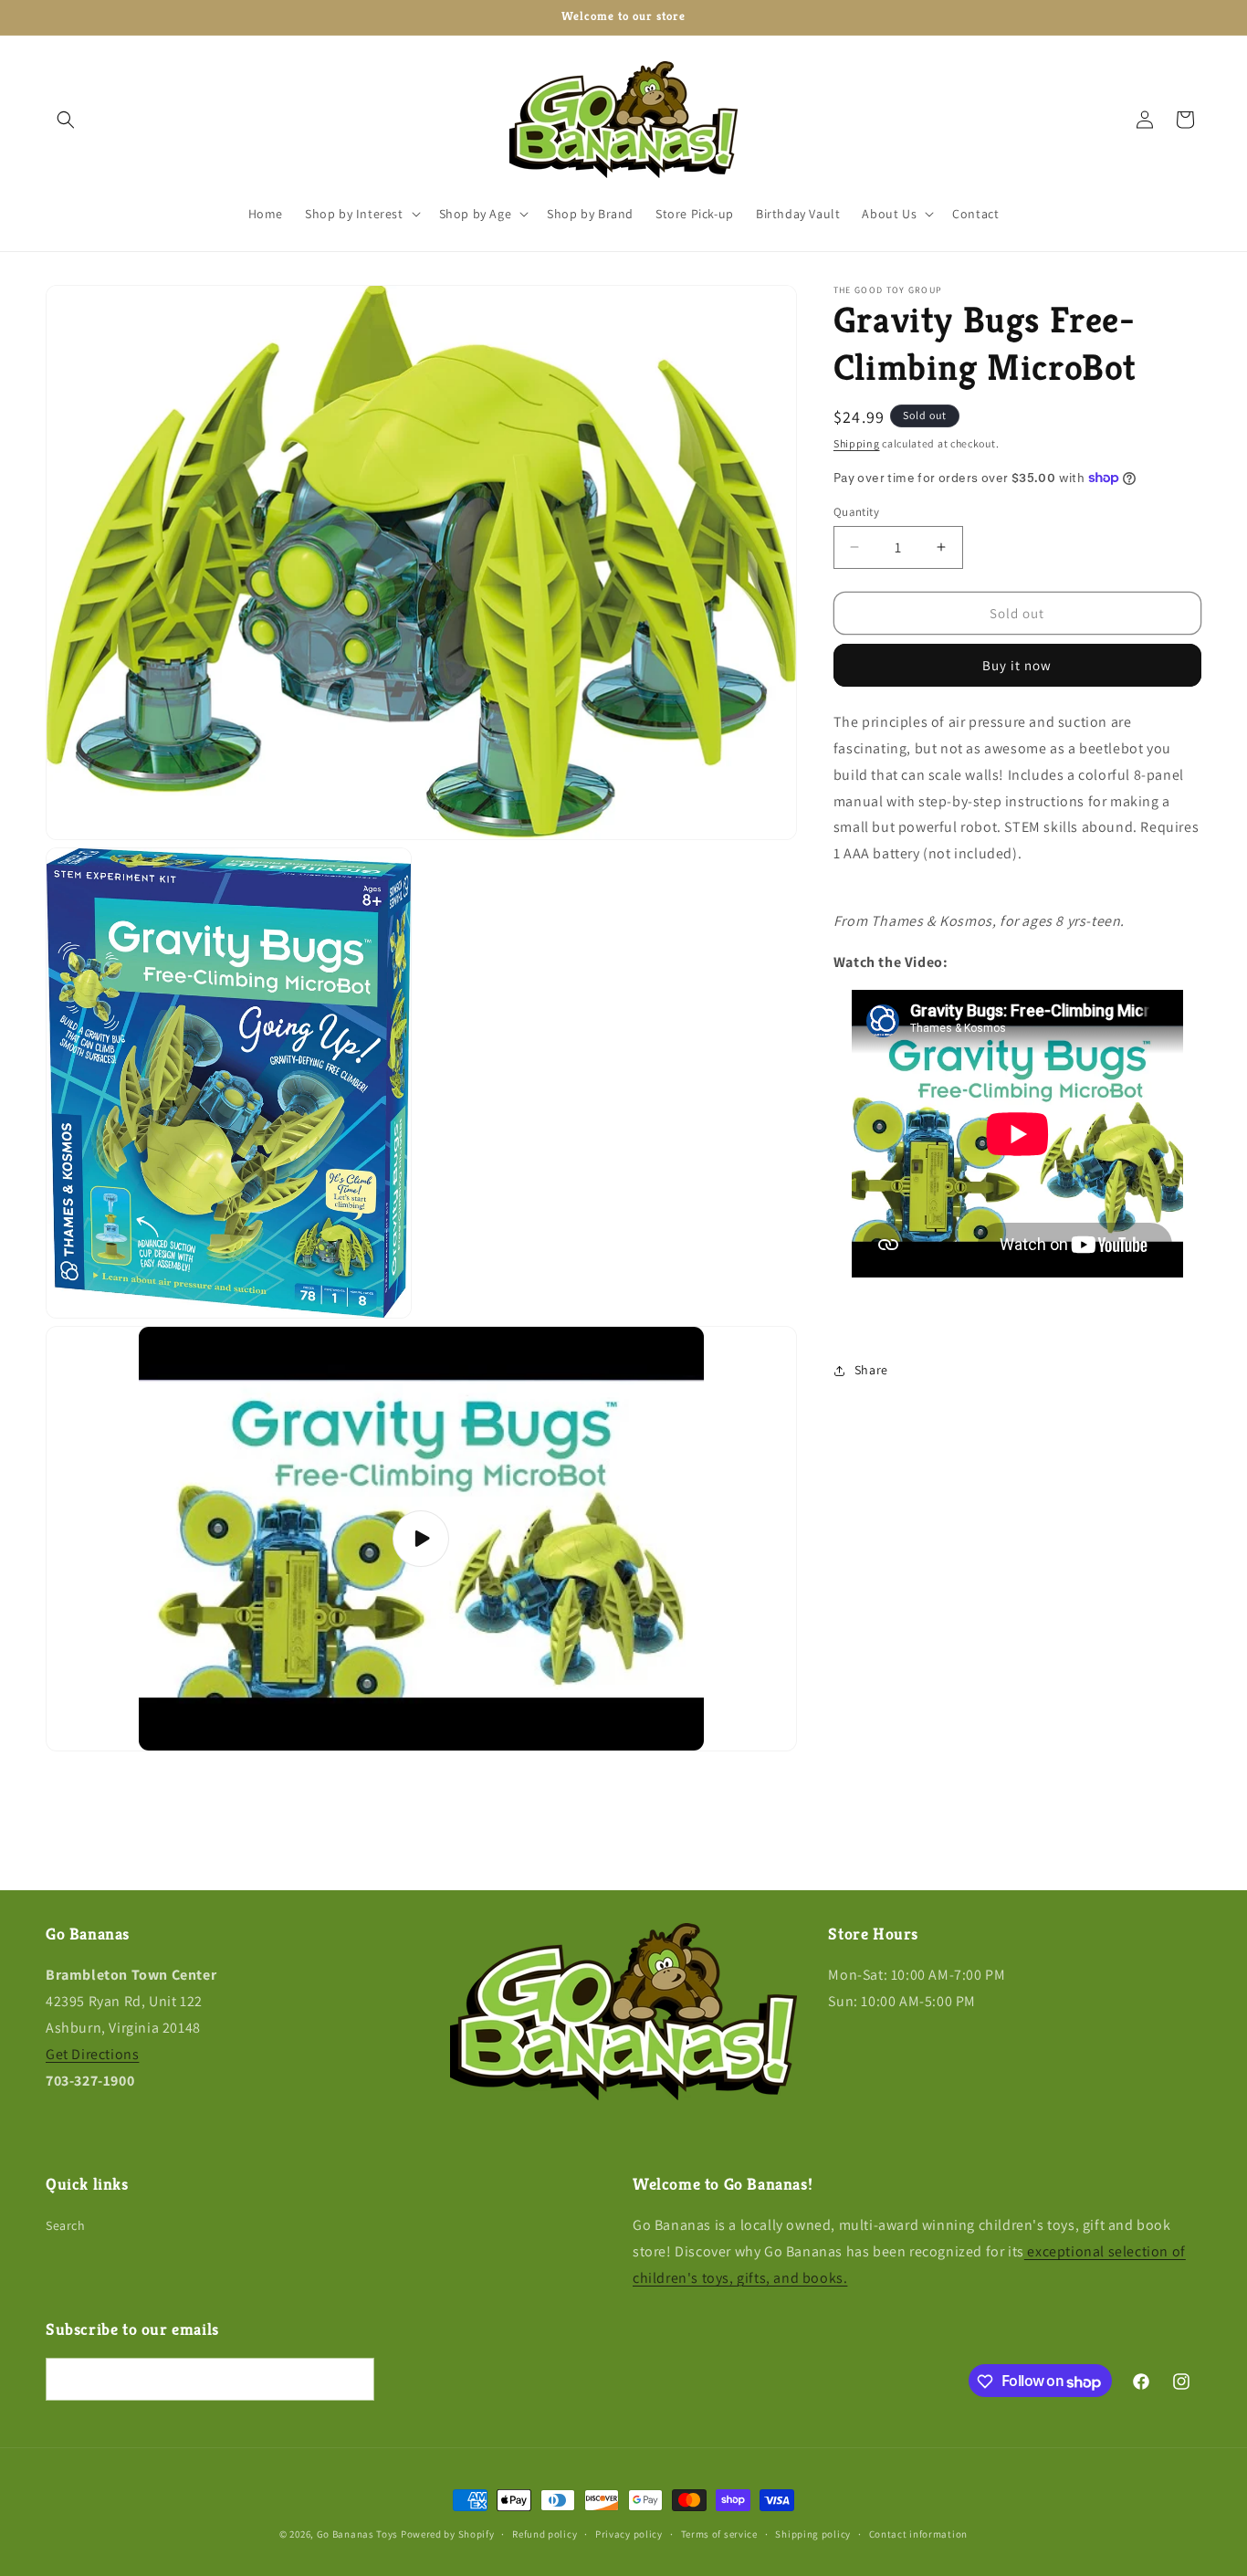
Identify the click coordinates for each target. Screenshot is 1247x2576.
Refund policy (545, 2534)
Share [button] (871, 1370)
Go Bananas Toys (358, 2534)
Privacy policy (629, 2534)
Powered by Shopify (448, 2534)
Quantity (856, 511)
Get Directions (92, 2053)
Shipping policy (813, 2534)
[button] (66, 120)
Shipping (857, 443)
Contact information (918, 2534)
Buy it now (1017, 665)
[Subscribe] (353, 2380)
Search (66, 2225)
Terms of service (719, 2534)
